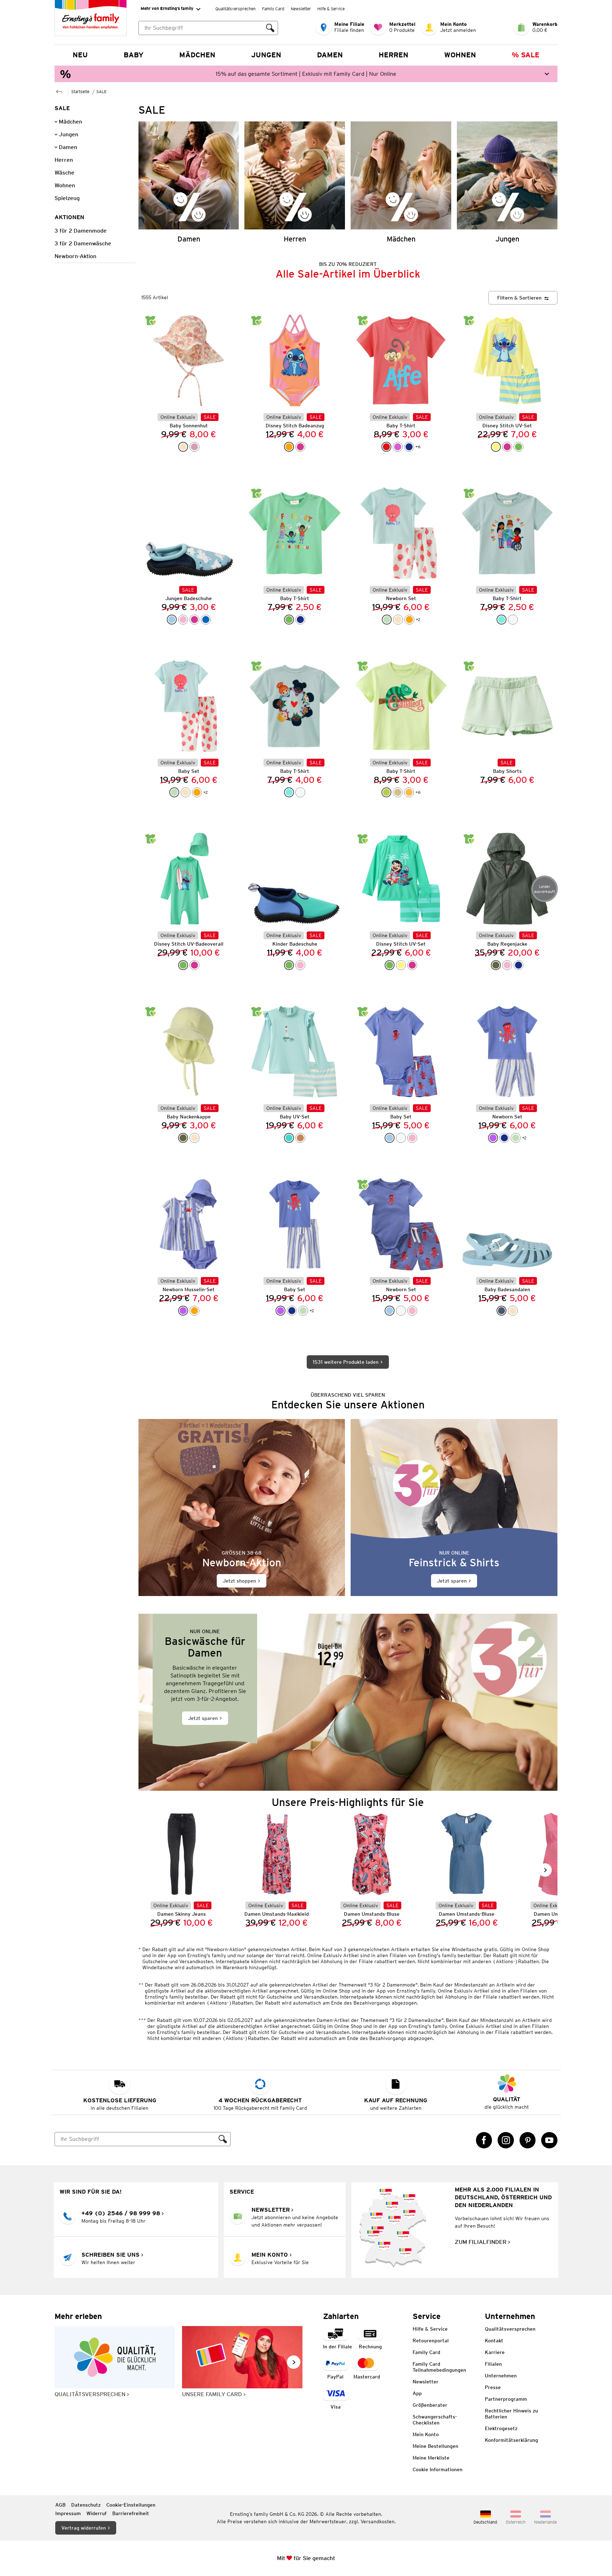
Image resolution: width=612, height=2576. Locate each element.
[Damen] (189, 182)
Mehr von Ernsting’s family (167, 8)
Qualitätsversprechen (236, 9)
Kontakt (494, 2341)
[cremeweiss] (194, 1138)
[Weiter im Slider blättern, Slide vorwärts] (545, 1870)
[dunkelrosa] (194, 447)
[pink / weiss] (194, 620)
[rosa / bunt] (300, 965)
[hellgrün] (386, 792)
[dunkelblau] (409, 447)
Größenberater (430, 2405)
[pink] (300, 447)
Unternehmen (501, 2376)
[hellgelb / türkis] (496, 447)
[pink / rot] (507, 447)
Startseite (80, 92)
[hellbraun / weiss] (300, 1138)
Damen (330, 55)
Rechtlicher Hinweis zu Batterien (511, 2414)
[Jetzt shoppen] (242, 1508)
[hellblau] (390, 1138)
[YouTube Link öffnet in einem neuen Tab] (549, 2140)
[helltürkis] (501, 620)
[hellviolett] (493, 1138)
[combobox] (201, 28)
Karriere (495, 2352)
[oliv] (496, 965)
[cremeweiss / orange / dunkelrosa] (183, 447)
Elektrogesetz (501, 2428)
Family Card (273, 9)
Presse (493, 2387)
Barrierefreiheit (131, 2513)
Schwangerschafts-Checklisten (435, 2420)
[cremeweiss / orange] (398, 620)
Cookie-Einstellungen (131, 2505)
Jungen (266, 55)
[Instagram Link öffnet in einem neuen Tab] (506, 2140)
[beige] (398, 792)
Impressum (68, 2513)
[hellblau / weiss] (172, 620)
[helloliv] (183, 1138)
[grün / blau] (289, 965)
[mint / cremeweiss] (387, 620)
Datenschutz (86, 2505)
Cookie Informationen (438, 2469)
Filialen (493, 2364)
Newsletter (301, 9)
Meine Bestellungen (435, 2446)
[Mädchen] (401, 182)
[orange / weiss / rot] (409, 620)
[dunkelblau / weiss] (504, 1138)
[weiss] (513, 620)
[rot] (386, 447)
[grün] (289, 620)
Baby (134, 55)
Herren (393, 55)
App (417, 2393)
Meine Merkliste (431, 2458)
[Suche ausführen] (270, 28)
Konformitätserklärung (511, 2440)
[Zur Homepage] (59, 91)
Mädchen (197, 55)
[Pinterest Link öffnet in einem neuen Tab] (528, 2140)
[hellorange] (409, 792)
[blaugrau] (501, 1311)
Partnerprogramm (506, 2399)
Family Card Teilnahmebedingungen (439, 2367)
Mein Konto (426, 2434)
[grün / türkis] (518, 447)
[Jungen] (507, 182)
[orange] (289, 447)
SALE (101, 92)
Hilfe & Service (331, 9)
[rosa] (183, 620)
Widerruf (97, 2513)
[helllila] (398, 447)
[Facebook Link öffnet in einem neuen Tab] (484, 2140)
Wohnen (460, 55)
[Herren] (295, 182)
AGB (60, 2505)
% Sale (526, 55)
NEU (80, 55)
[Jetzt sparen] (454, 1508)
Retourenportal (431, 2341)
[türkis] (289, 1138)
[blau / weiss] (206, 620)
